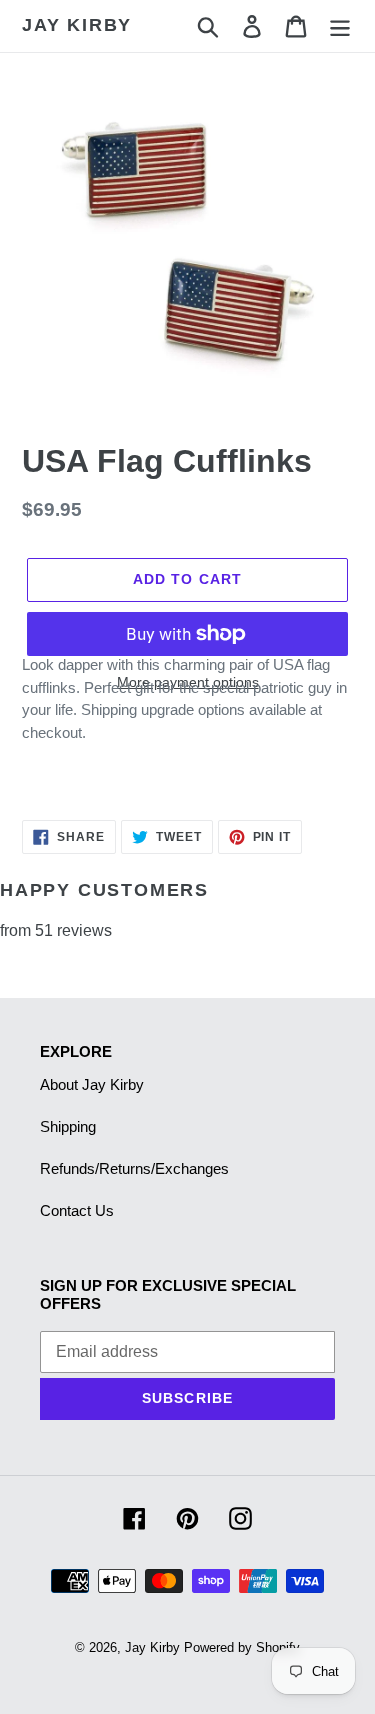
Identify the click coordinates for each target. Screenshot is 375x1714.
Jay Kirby (77, 25)
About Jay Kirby (92, 1084)
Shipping (68, 1126)
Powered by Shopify (242, 1647)
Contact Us (77, 1210)
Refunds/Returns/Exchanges (134, 1168)
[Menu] (340, 26)
